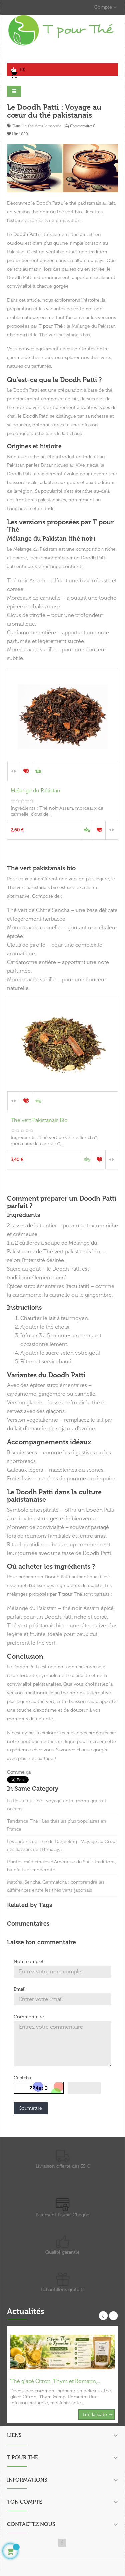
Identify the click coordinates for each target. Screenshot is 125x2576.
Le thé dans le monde (42, 126)
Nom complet (29, 1962)
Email (19, 1989)
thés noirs (42, 358)
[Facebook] (62, 2543)
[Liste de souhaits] (26, 771)
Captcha (22, 2078)
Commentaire (29, 2017)
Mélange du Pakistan (94, 326)
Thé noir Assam (26, 580)
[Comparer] (14, 771)
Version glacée (25, 1403)
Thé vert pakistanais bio (64, 335)
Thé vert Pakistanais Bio (39, 1120)
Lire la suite (95, 2414)
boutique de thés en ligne (48, 1741)
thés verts (101, 358)
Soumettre (31, 2108)
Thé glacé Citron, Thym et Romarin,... (55, 2381)
